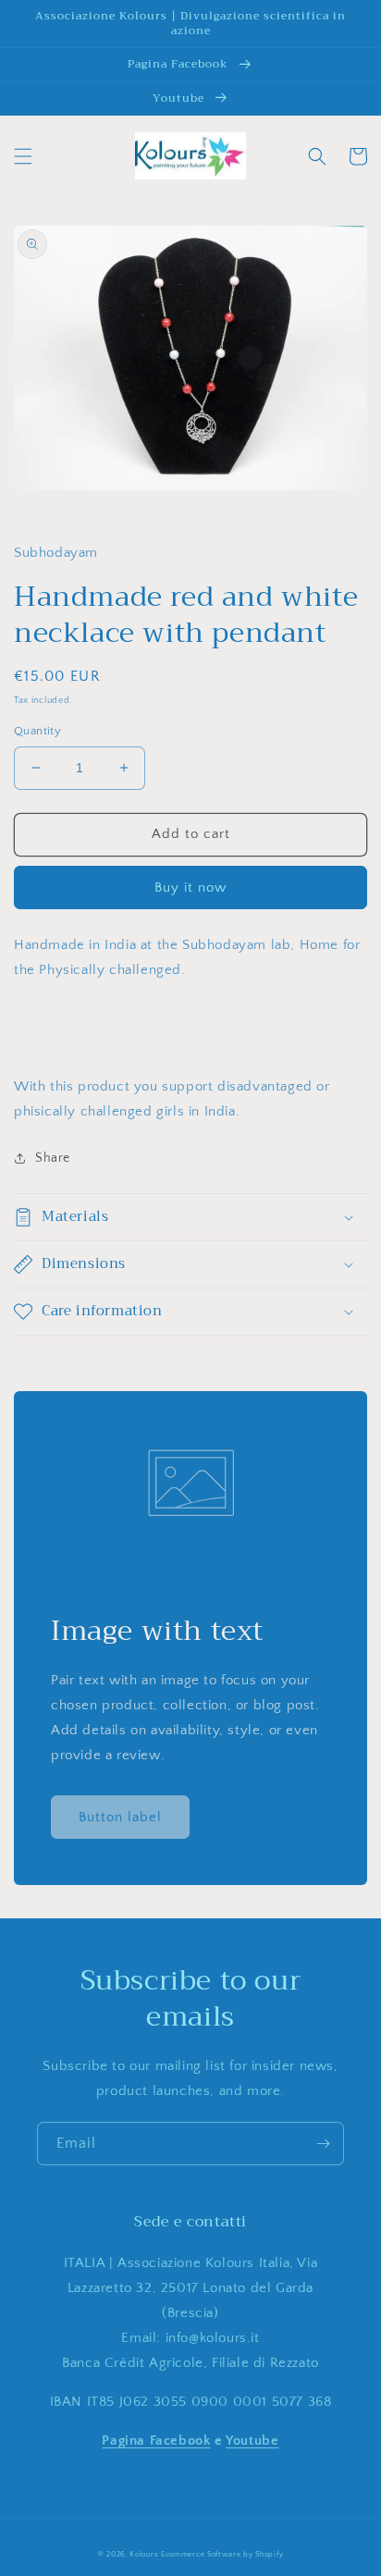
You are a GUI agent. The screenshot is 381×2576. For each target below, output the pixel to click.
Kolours (144, 2554)
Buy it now (190, 887)
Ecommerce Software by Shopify (222, 2554)
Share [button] (53, 1158)
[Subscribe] (323, 2144)
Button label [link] (120, 1817)
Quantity (37, 731)
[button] (23, 156)
